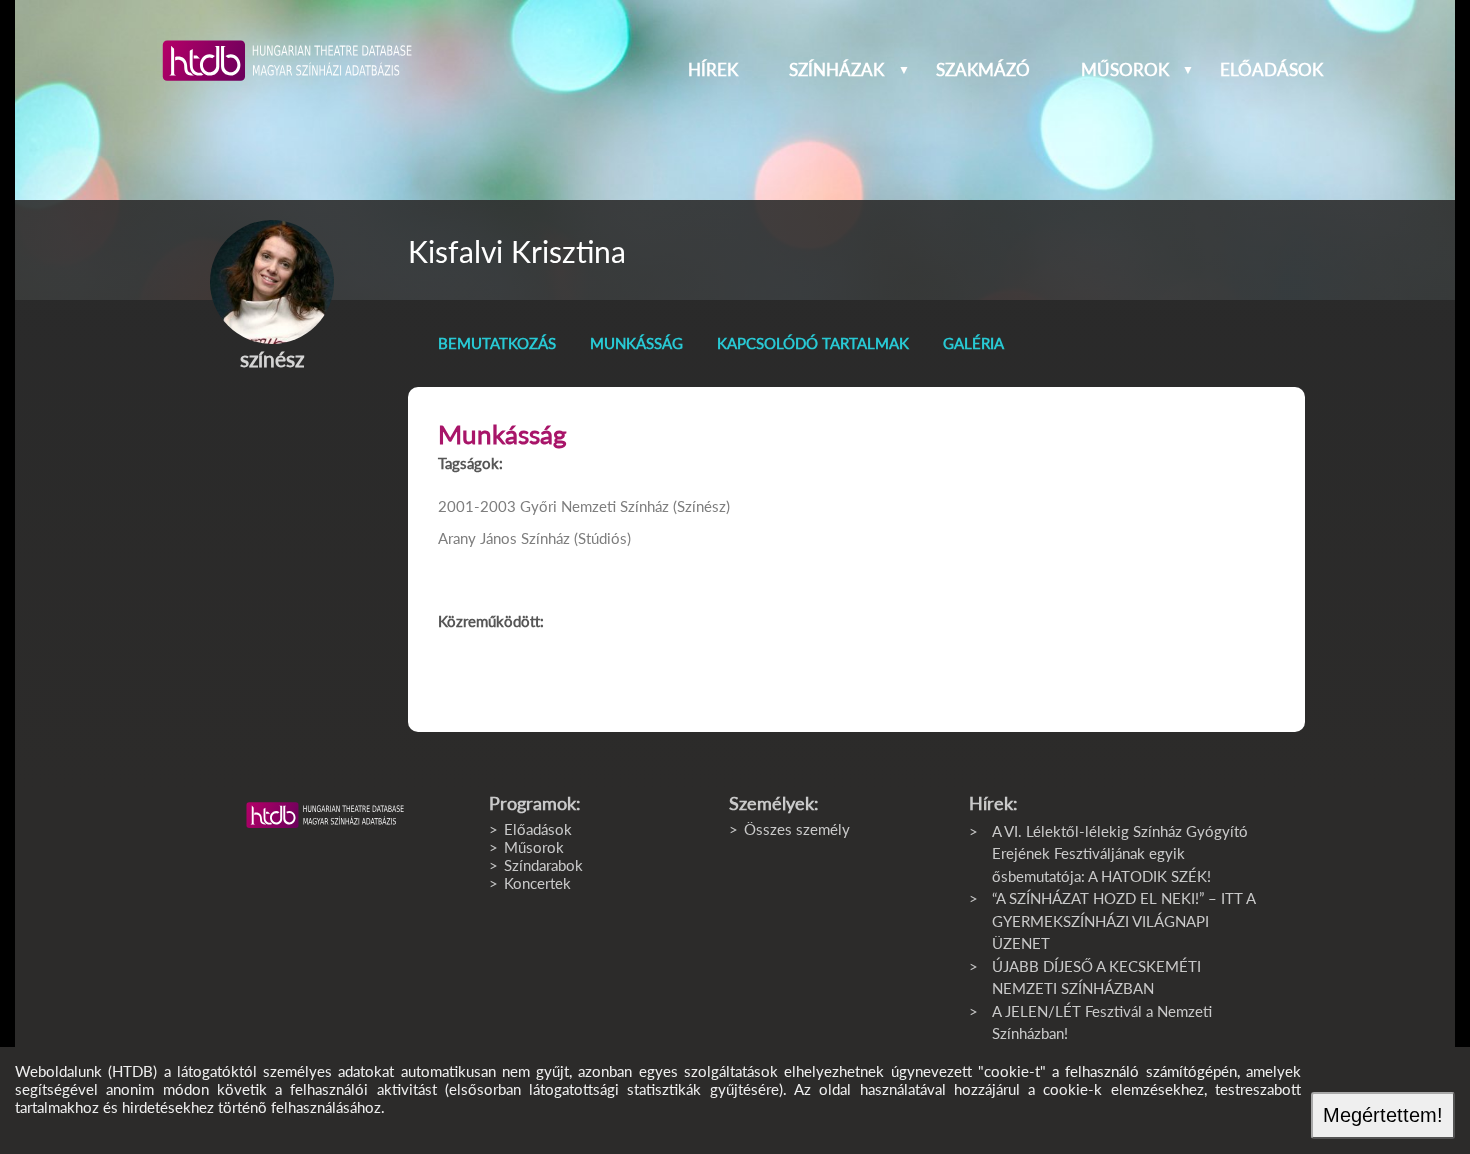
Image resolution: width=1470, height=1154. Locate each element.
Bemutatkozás (497, 343)
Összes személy (797, 829)
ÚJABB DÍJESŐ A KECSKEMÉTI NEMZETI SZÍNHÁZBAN (1096, 977)
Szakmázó (983, 70)
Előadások (1271, 70)
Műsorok (1125, 70)
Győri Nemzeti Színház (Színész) (625, 506)
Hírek (713, 70)
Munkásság (636, 343)
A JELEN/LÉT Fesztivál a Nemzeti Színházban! (1102, 1022)
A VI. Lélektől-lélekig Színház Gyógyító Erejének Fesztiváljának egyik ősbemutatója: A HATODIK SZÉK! (1120, 853)
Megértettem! (1383, 1115)
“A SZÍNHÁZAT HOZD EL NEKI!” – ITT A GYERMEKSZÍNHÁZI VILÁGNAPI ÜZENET (1123, 920)
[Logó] (325, 815)
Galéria (973, 343)
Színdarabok (543, 865)
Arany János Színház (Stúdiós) (534, 538)
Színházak (836, 70)
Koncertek (537, 883)
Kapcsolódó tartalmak (813, 343)
